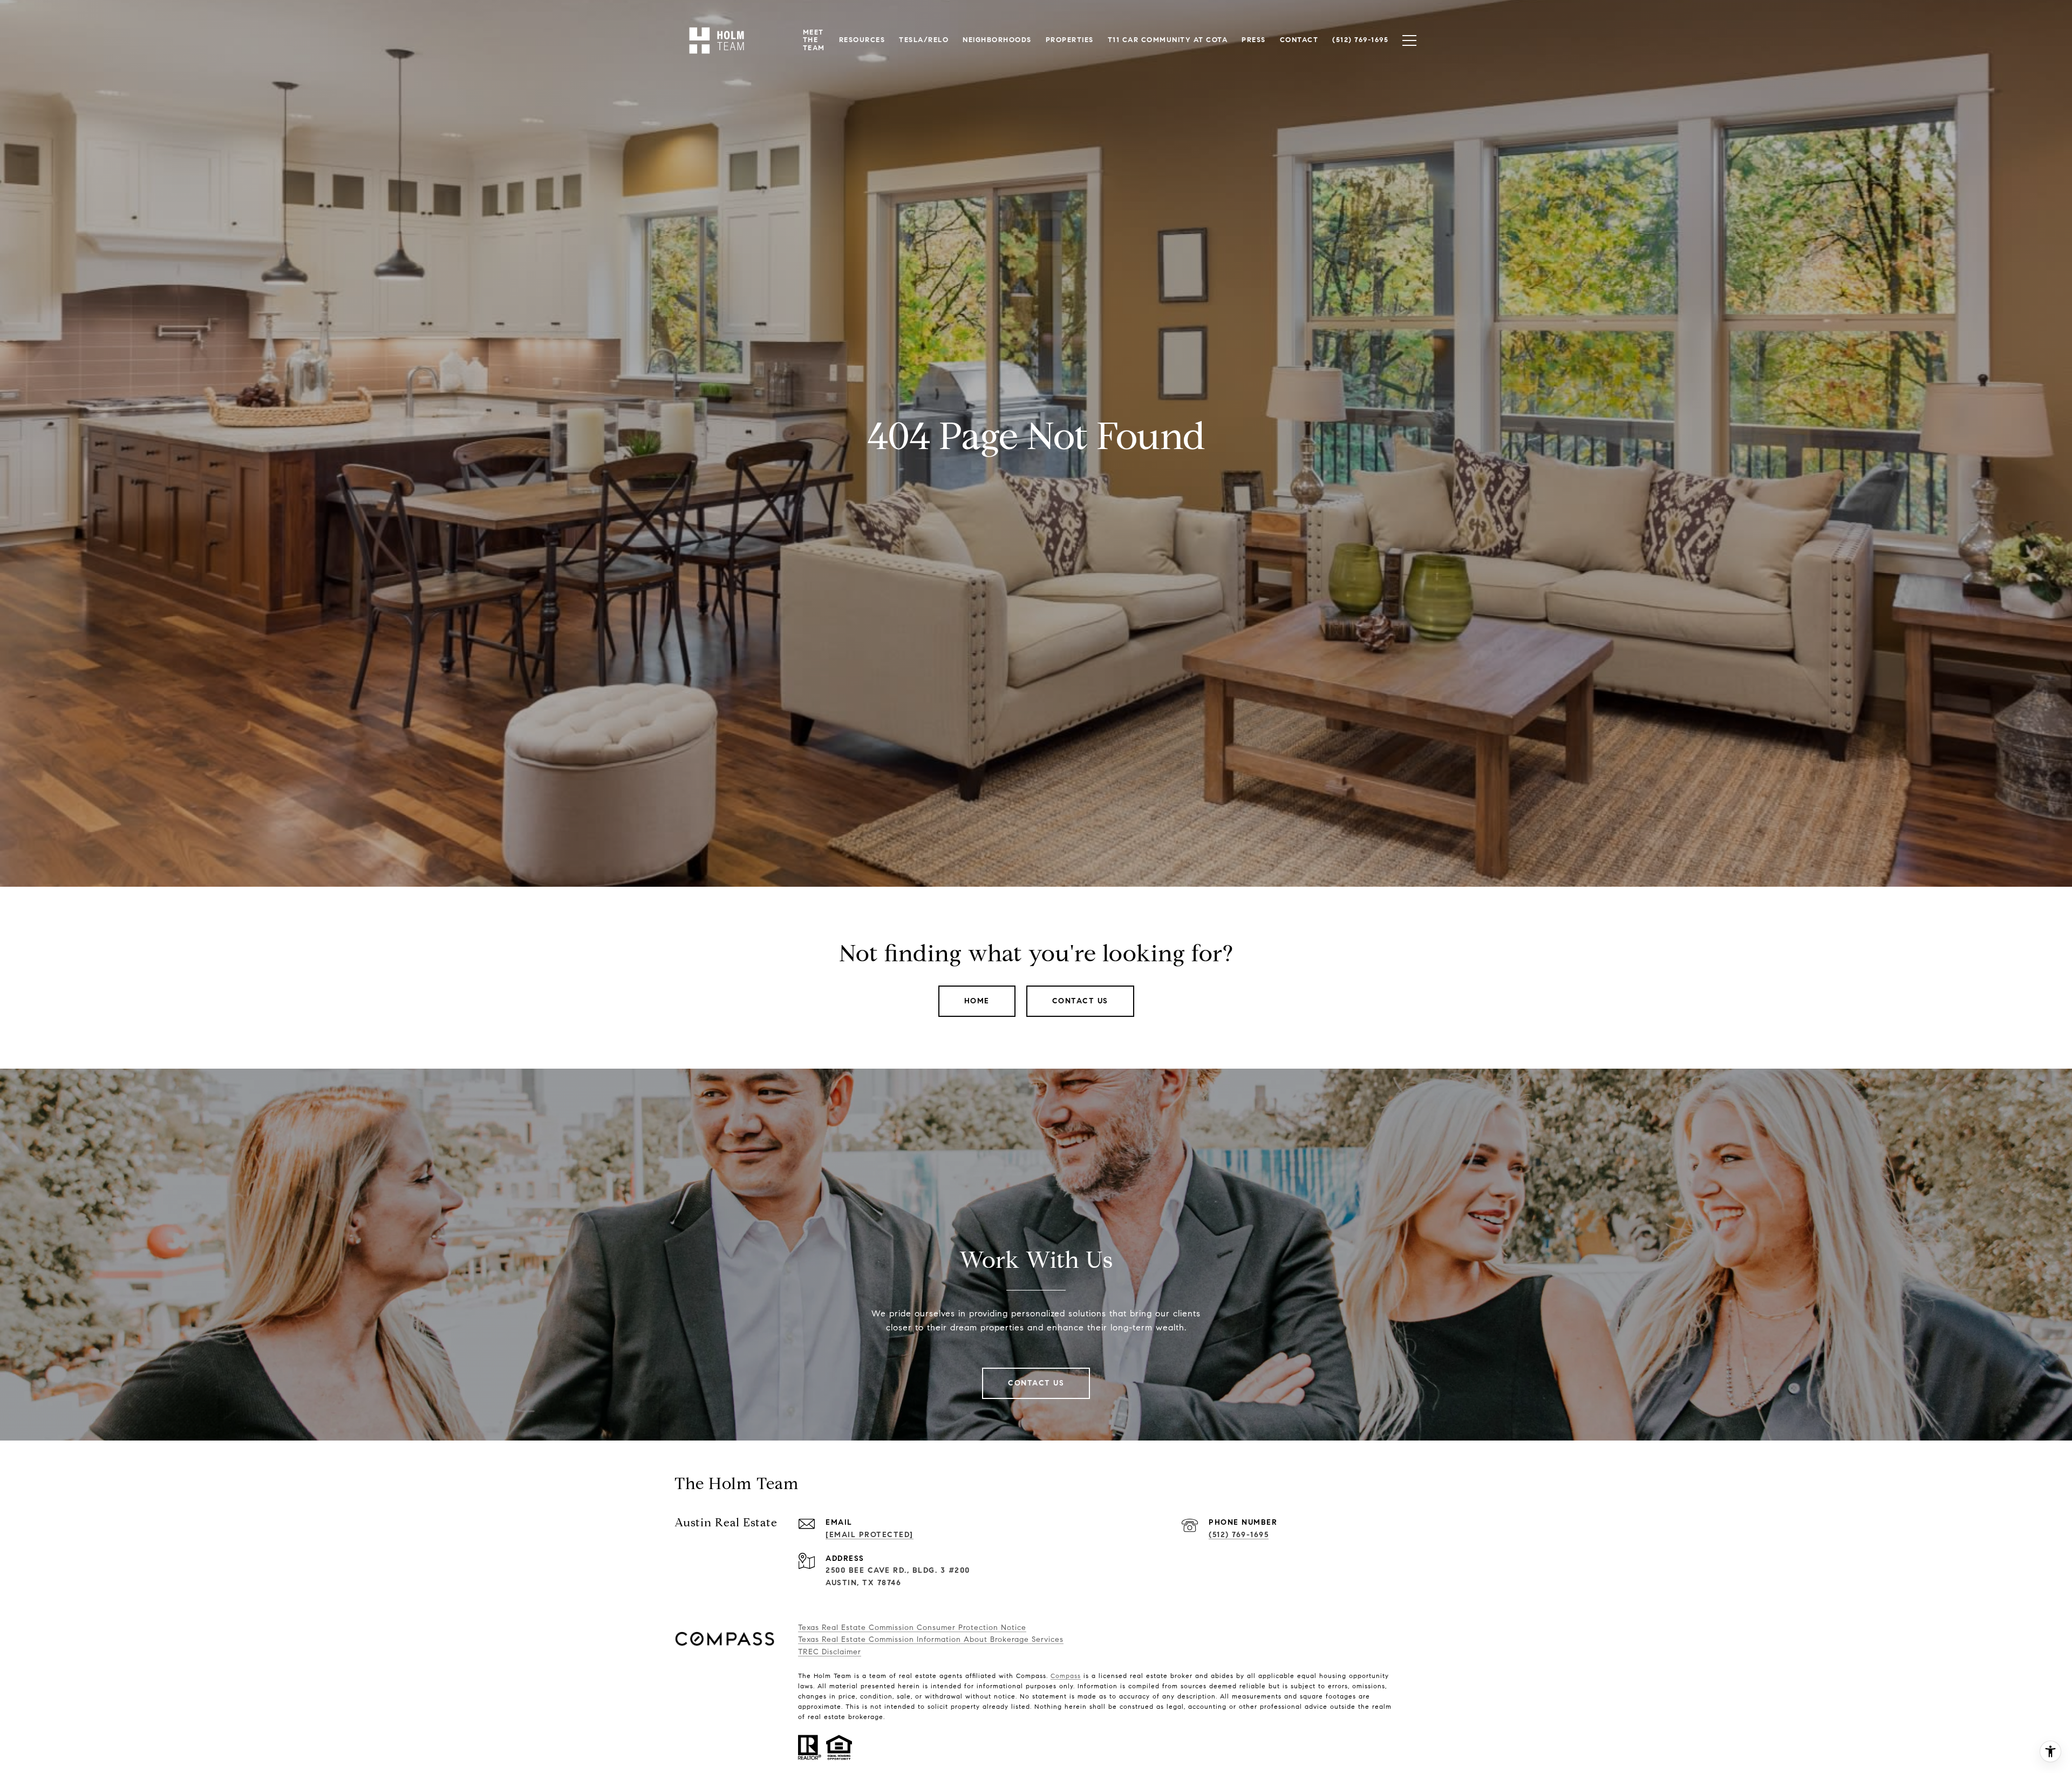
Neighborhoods (997, 40)
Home (977, 1001)
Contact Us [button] (1080, 1001)
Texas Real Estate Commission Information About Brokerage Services (931, 1639)
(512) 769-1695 (1239, 1535)
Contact (1299, 40)
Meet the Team (814, 40)
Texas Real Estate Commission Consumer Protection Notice (912, 1628)
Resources (862, 40)
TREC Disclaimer (830, 1652)
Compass (1066, 1676)
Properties (1070, 40)
